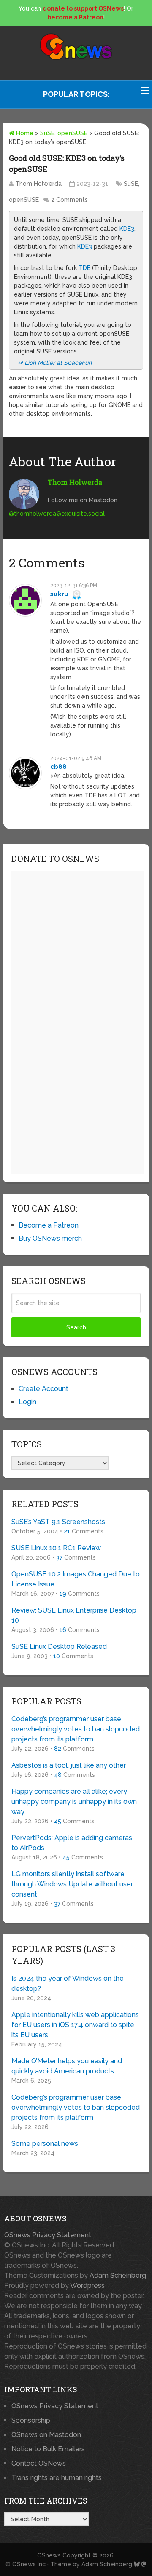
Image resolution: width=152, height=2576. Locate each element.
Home (24, 133)
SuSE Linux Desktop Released (59, 1646)
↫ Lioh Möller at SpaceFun (55, 363)
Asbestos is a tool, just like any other (69, 1765)
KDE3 (127, 229)
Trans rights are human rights (57, 2478)
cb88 (58, 767)
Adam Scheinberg (118, 2275)
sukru (59, 594)
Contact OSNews (39, 2463)
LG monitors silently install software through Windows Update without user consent (72, 1884)
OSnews (49, 2555)
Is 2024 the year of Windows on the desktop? (68, 1983)
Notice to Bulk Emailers (48, 2449)
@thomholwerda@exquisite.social (57, 514)
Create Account (43, 1389)
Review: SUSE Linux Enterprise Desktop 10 (74, 1615)
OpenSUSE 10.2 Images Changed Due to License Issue (76, 1579)
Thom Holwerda (38, 184)
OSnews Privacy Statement (48, 2235)
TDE (84, 268)
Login (27, 1402)
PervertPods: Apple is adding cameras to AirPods (72, 1843)
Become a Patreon (49, 1225)
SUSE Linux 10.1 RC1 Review (56, 1548)
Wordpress (87, 2286)
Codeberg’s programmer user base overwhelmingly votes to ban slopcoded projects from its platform (76, 1729)
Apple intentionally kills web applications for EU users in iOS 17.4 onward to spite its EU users (75, 2025)
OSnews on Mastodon (46, 2435)
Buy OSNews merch (50, 1238)
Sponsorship (31, 2420)
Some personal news (45, 2144)
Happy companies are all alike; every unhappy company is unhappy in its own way (74, 1802)
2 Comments (69, 200)
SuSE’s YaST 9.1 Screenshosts (58, 1522)
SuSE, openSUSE (64, 133)
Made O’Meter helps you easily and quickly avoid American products (67, 2066)
